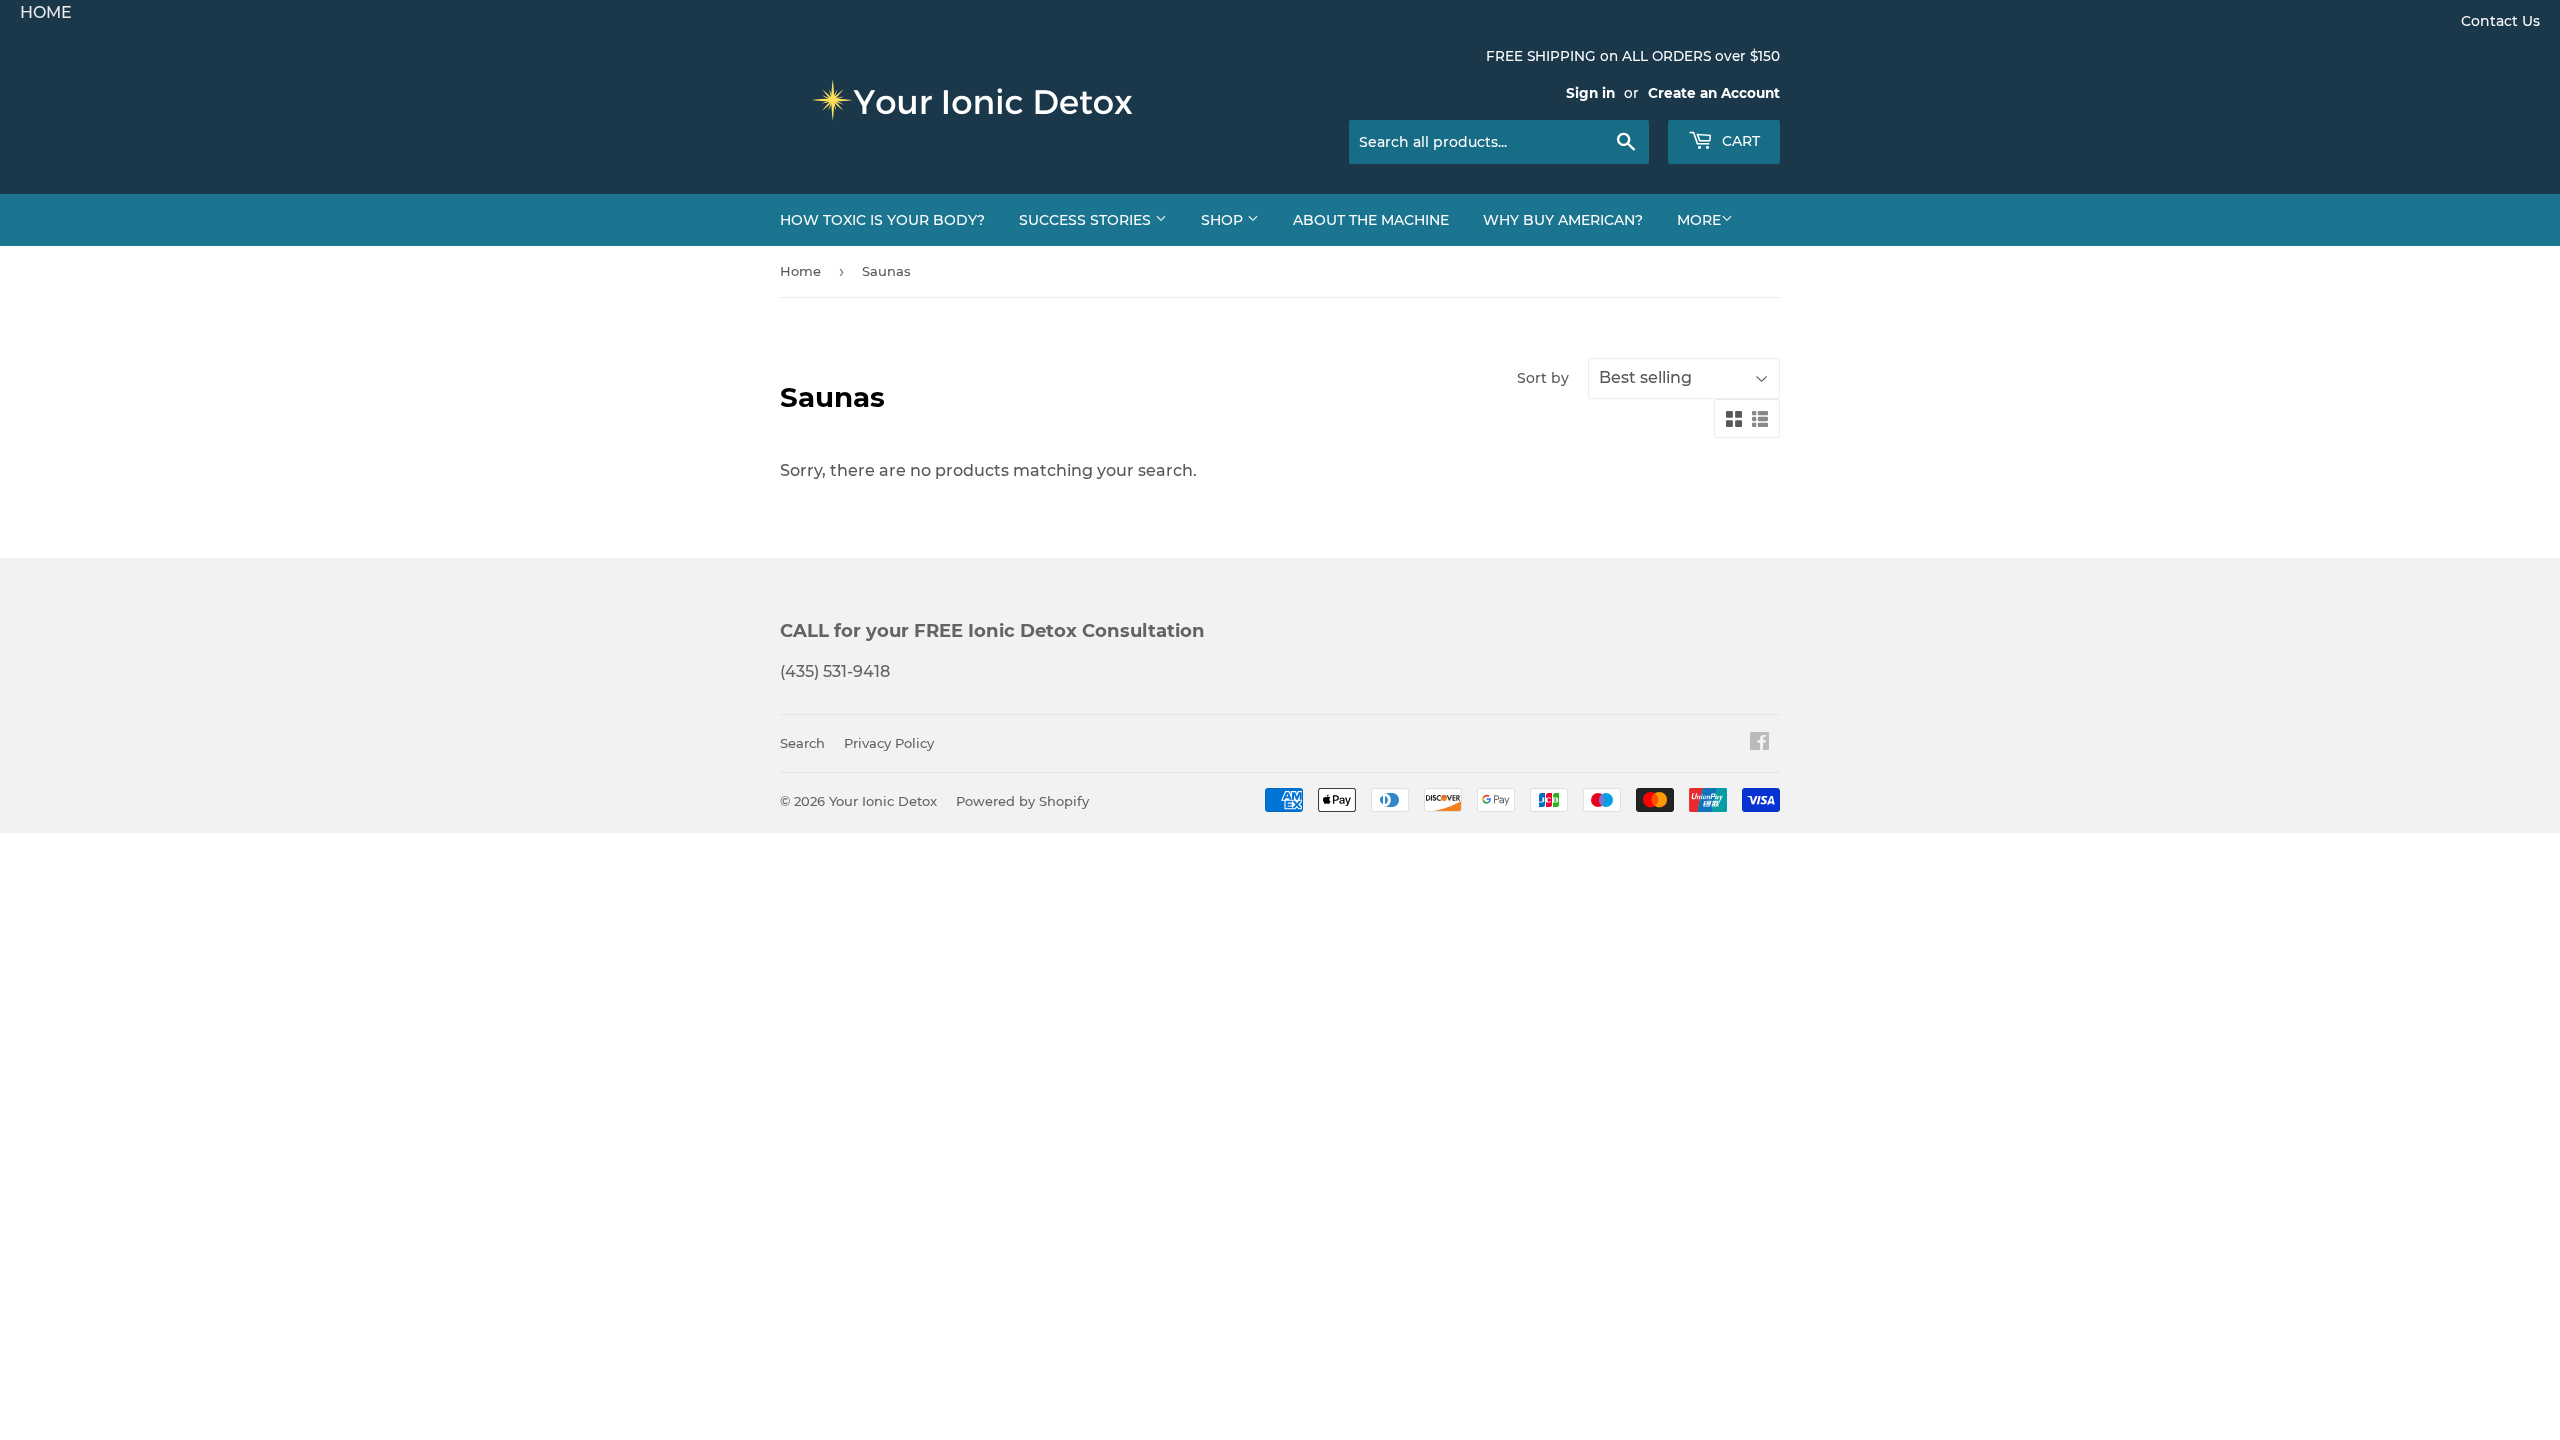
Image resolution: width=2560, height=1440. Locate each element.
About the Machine (1371, 220)
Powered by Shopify (1022, 801)
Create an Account (1714, 93)
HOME (46, 12)
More (1699, 220)
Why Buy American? (1563, 220)
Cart (1739, 141)
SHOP (1224, 220)
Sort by (1543, 378)
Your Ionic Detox (883, 801)
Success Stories (1087, 220)
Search (802, 743)
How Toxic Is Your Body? (882, 220)
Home (800, 271)
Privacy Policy (889, 743)
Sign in (1590, 93)
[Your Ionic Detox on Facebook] (1759, 743)
